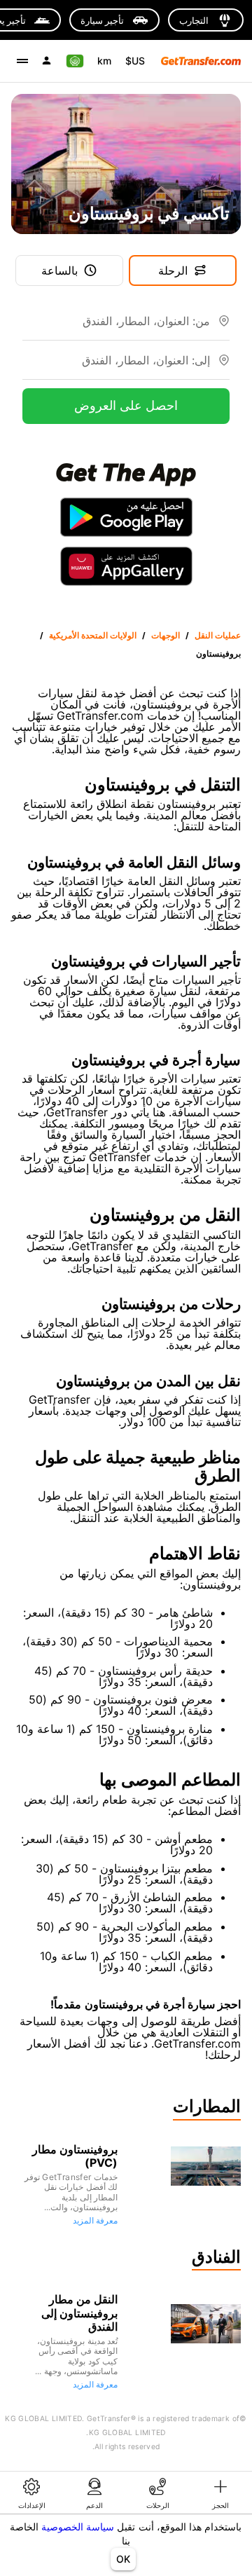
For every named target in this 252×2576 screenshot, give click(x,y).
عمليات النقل (218, 635)
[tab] (220, 2493)
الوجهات (166, 635)
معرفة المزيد (95, 2220)
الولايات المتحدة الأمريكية (93, 635)
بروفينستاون (218, 653)
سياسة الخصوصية (78, 2527)
